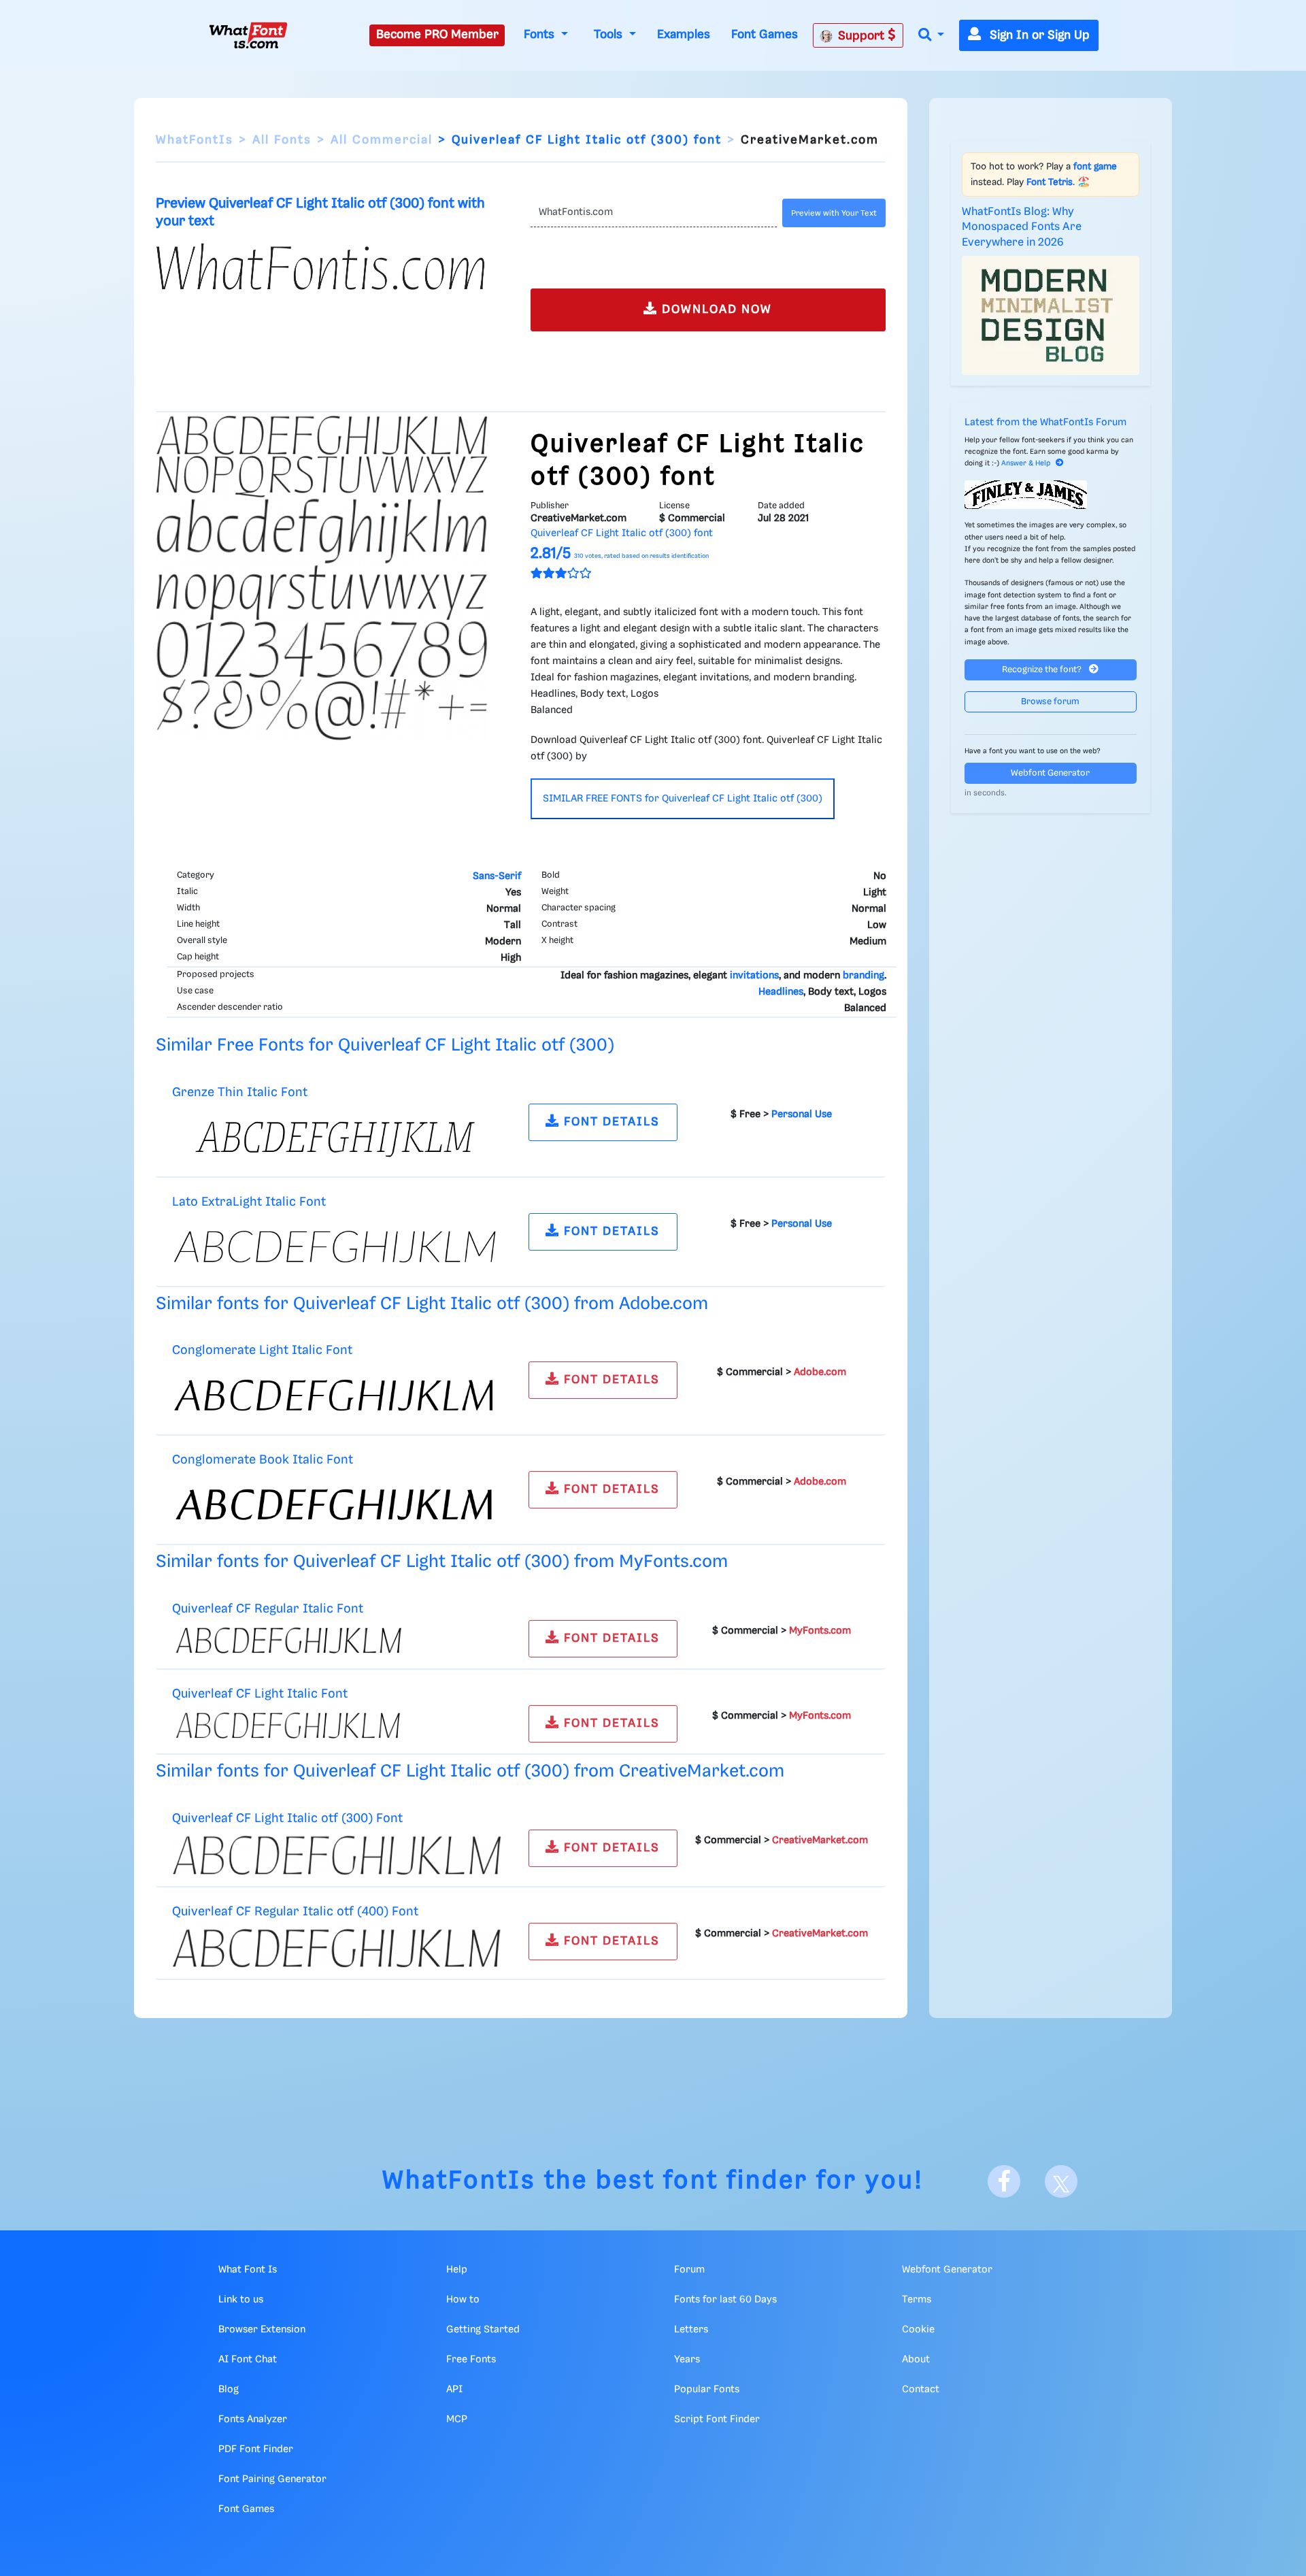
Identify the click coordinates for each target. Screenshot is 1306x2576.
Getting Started (483, 2330)
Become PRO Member (437, 35)
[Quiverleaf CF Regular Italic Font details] (337, 1640)
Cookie (918, 2330)
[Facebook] (1004, 2181)
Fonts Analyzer (253, 2420)
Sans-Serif (497, 876)
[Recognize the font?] (1051, 495)
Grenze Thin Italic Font (240, 1092)
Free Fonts (471, 2360)
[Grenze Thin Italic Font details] (337, 1137)
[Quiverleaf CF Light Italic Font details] (337, 1725)
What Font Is (248, 2270)
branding (864, 976)
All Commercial (382, 140)
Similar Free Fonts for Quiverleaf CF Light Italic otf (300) (385, 1045)
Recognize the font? (1043, 670)
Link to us (241, 2300)
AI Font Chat (248, 2360)
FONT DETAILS (610, 1122)
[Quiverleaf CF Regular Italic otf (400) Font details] (337, 1948)
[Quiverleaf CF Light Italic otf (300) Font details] (337, 1855)
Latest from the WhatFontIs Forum (1045, 423)
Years (687, 2360)
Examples (684, 35)
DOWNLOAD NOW (715, 310)
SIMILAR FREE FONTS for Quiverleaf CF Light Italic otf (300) (683, 799)
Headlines (781, 992)
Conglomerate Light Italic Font (262, 1350)
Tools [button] (610, 35)
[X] (1061, 2181)
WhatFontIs (195, 140)
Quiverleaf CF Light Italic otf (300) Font (287, 1818)
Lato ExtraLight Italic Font (249, 1202)
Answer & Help (1026, 463)
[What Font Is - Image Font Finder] (248, 35)
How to (463, 2300)
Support (863, 36)
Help (457, 2270)
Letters (691, 2330)
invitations (754, 976)
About (916, 2360)
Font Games (765, 35)
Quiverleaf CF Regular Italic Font (268, 1609)
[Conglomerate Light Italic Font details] (337, 1396)
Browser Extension (262, 2330)
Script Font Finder (717, 2420)
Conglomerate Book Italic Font (263, 1460)
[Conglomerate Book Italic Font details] (337, 1505)
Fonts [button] (541, 35)
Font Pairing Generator (272, 2479)
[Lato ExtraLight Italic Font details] (337, 1246)
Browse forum (1050, 702)
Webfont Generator (1050, 773)
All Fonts (282, 140)
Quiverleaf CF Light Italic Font (260, 1694)
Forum (689, 2270)
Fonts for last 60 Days (725, 2300)
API (454, 2390)
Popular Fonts (707, 2390)
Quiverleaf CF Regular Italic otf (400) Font (295, 1912)
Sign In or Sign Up (1038, 35)
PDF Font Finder (256, 2449)
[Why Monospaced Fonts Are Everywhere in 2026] (1051, 315)
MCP (457, 2420)
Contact (921, 2390)
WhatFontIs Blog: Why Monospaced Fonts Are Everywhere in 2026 (1022, 227)
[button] (931, 36)
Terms (917, 2300)
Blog (229, 2390)
